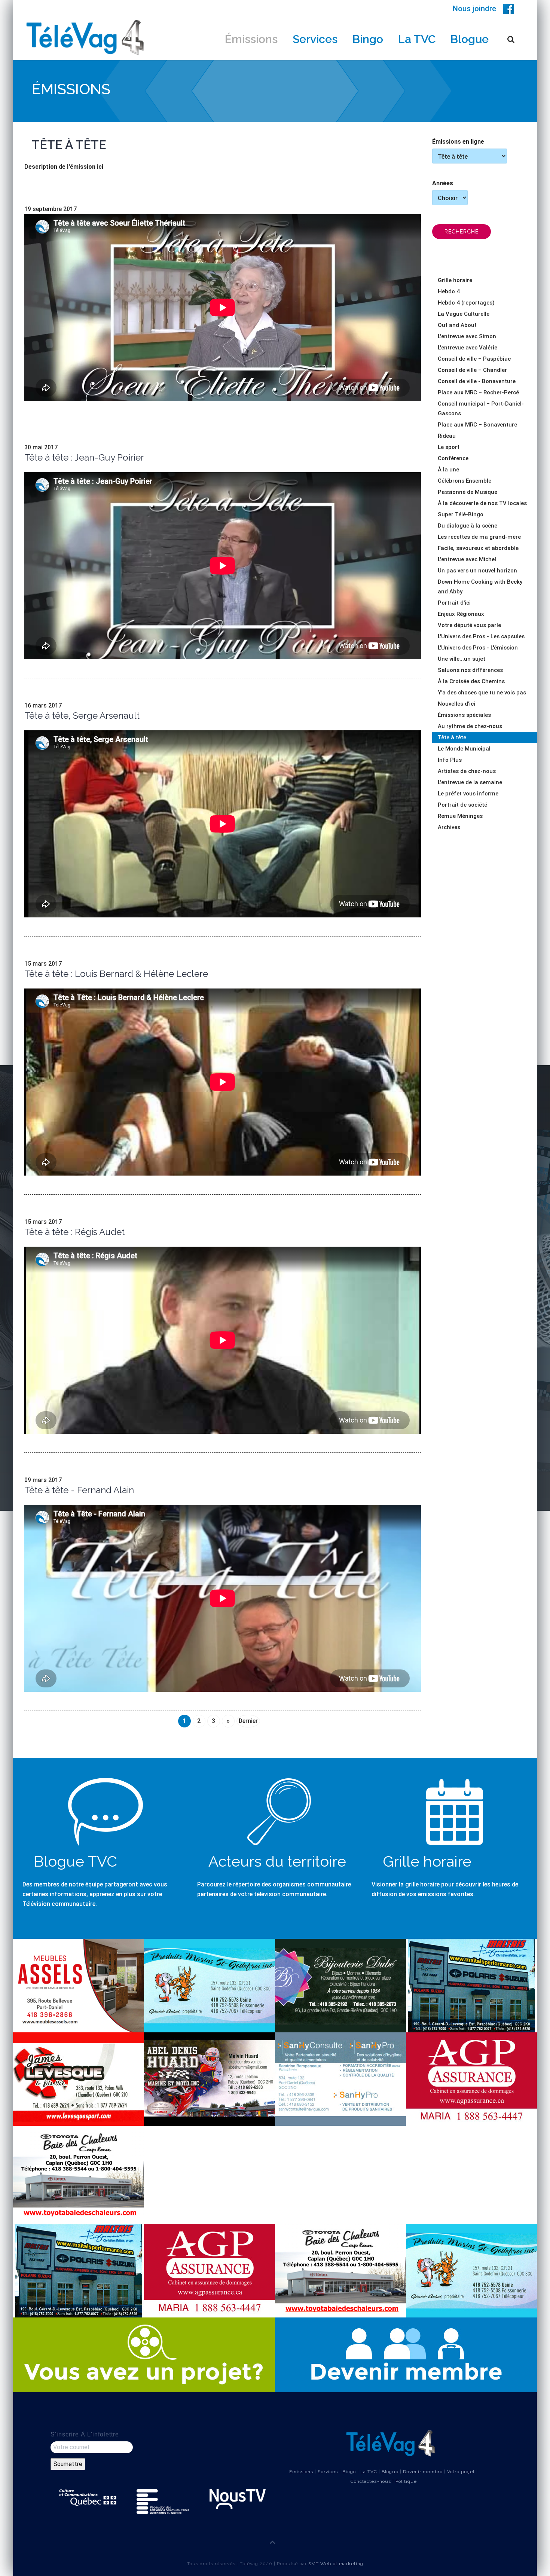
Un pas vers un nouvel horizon (477, 571)
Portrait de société (462, 805)
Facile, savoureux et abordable (478, 548)
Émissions (251, 39)
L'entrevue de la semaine (470, 782)
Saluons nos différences (470, 670)
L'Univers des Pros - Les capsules (481, 636)
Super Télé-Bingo (461, 514)
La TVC (417, 39)
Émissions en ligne (458, 142)
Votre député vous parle (469, 625)
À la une (448, 470)
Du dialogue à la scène (468, 526)
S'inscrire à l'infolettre (85, 2434)
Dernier (248, 1721)
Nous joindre (474, 9)
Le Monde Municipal (464, 749)
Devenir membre (423, 2472)
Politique (406, 2481)
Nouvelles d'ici (456, 704)
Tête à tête (452, 737)
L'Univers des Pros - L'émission (478, 648)
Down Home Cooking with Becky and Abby (480, 587)
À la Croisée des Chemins (471, 681)
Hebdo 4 (449, 291)
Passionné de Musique (468, 492)
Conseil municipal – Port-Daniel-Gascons (481, 409)
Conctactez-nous (371, 2481)
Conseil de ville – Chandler (472, 370)
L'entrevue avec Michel (467, 559)
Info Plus (450, 760)
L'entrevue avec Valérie (468, 348)
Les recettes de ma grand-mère (479, 537)
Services (315, 39)
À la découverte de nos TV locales (482, 503)
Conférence (453, 458)
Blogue (470, 39)
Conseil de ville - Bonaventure (477, 381)
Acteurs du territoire (277, 1861)
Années (443, 183)
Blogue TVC (75, 1861)
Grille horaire (455, 280)
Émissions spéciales (464, 715)
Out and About (457, 325)
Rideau (447, 436)
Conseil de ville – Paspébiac (474, 359)
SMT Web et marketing (336, 2564)
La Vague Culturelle (464, 314)
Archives (449, 827)
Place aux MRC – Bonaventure (477, 425)
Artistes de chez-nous (467, 771)
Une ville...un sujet (462, 659)
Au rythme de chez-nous (470, 726)
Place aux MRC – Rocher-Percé (478, 392)
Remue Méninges (460, 816)
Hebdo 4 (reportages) (466, 303)
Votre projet (461, 2472)
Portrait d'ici (454, 603)
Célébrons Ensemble (465, 481)
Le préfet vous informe (468, 794)
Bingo (368, 39)
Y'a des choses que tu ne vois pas (482, 693)
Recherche (462, 232)
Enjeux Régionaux (461, 614)
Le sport (449, 447)
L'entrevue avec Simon (467, 336)
